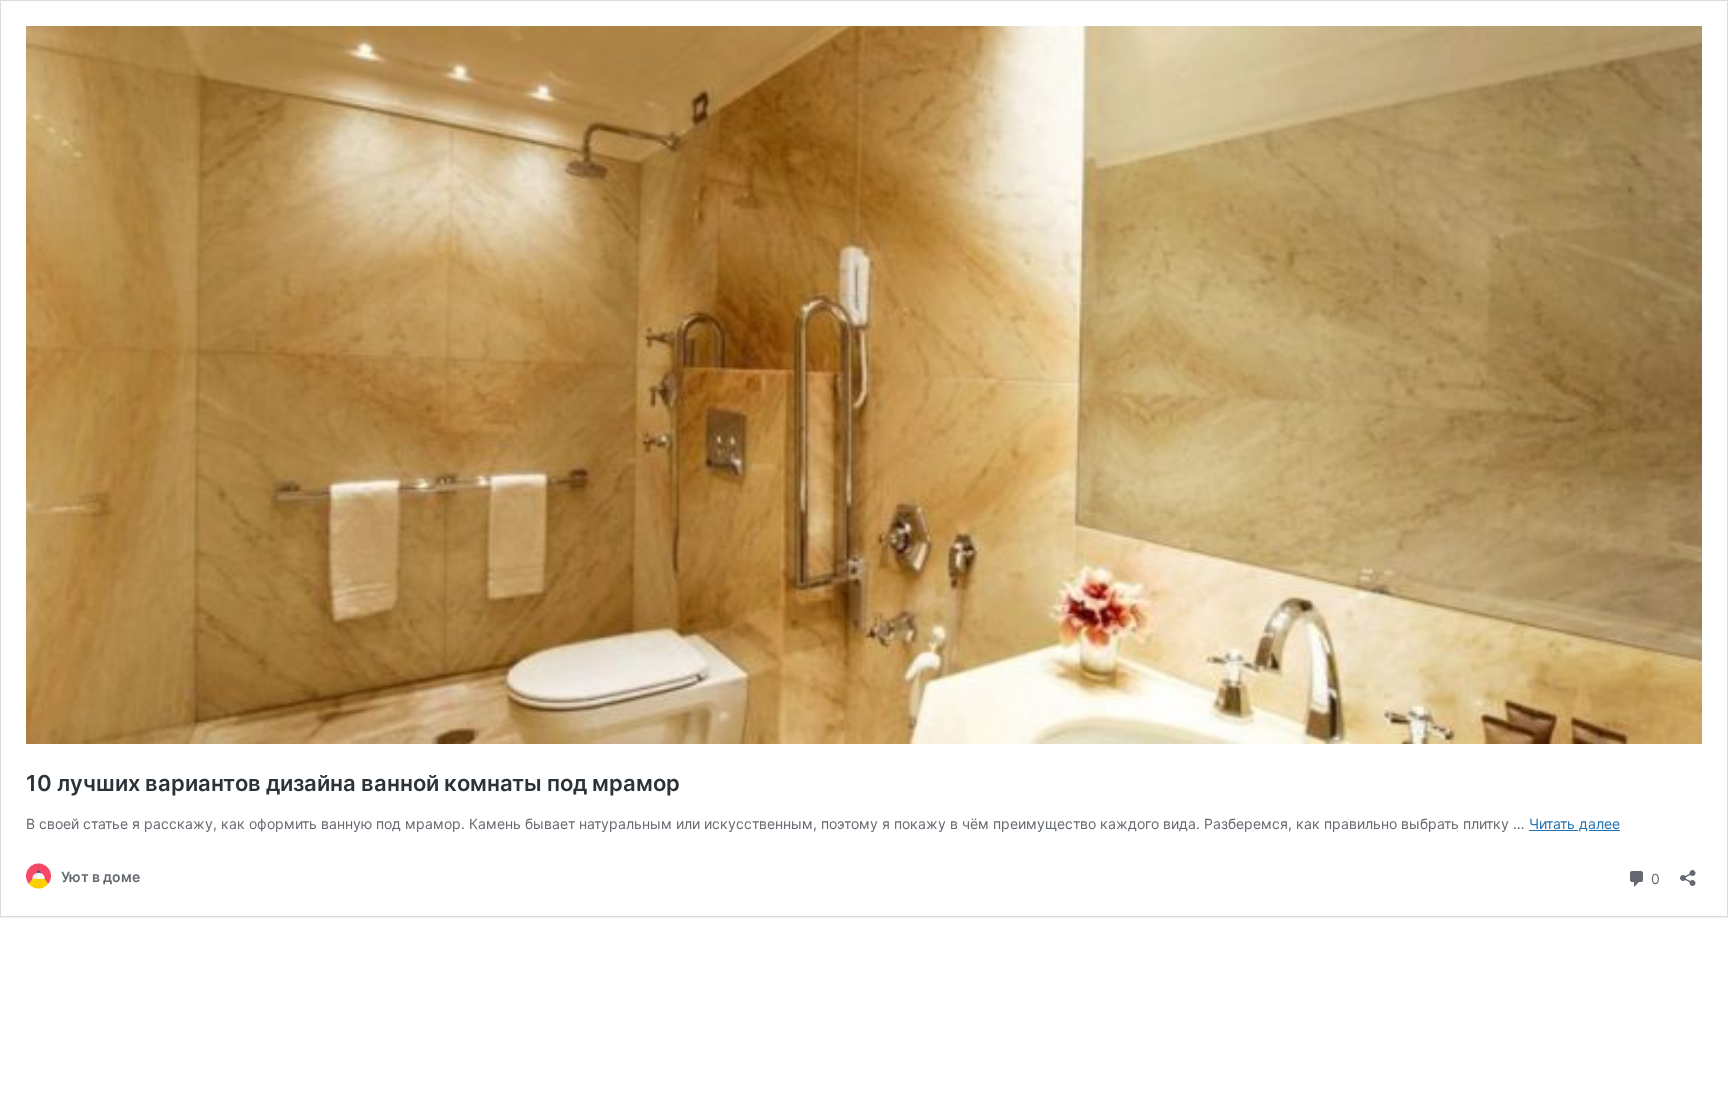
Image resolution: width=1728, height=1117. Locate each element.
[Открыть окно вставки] (1688, 871)
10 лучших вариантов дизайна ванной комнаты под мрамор (353, 783)
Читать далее (1574, 823)
